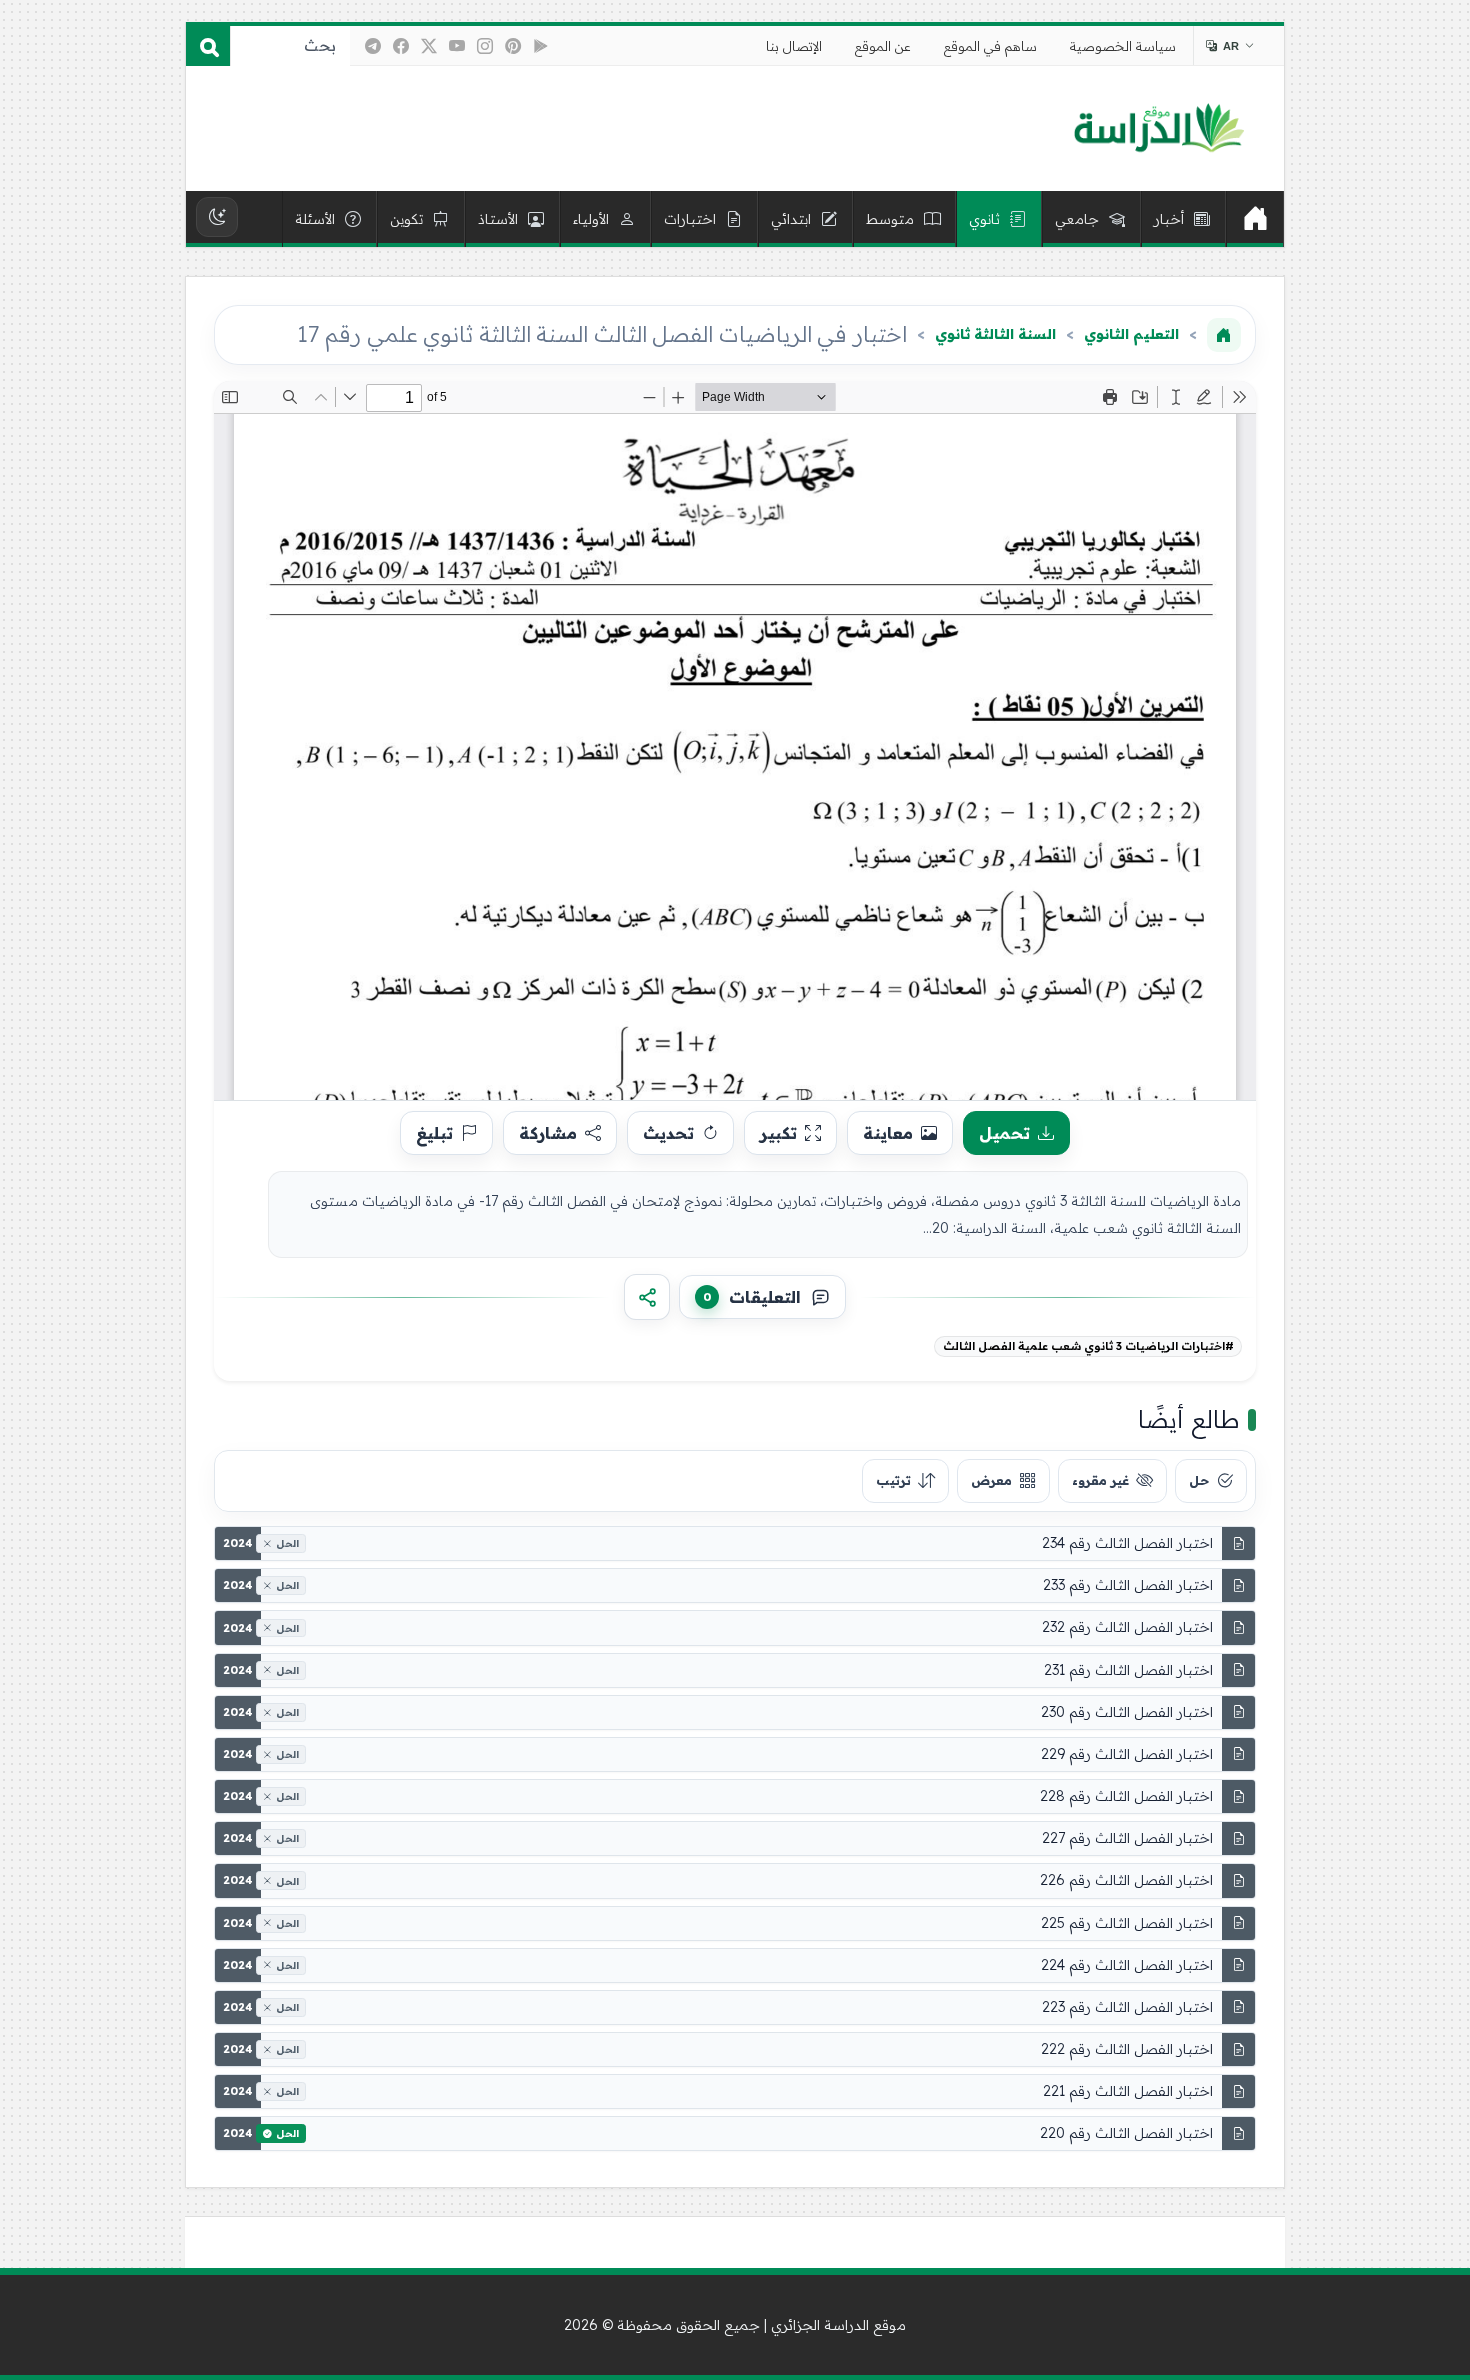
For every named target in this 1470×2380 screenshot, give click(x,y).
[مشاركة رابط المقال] (647, 1297)
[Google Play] (541, 46)
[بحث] (208, 46)
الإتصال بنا (794, 46)
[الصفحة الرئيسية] (1224, 335)
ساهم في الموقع (990, 46)
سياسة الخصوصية (1123, 46)
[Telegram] (373, 46)
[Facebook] (401, 46)
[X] (429, 46)
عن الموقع (883, 46)
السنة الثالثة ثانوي (995, 334)
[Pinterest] (513, 46)
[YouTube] (457, 46)
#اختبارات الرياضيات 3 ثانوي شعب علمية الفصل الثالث (1088, 1346)
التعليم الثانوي (1131, 334)
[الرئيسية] (1255, 219)
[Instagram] (485, 46)
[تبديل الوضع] (217, 217)
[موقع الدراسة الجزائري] (1158, 129)
